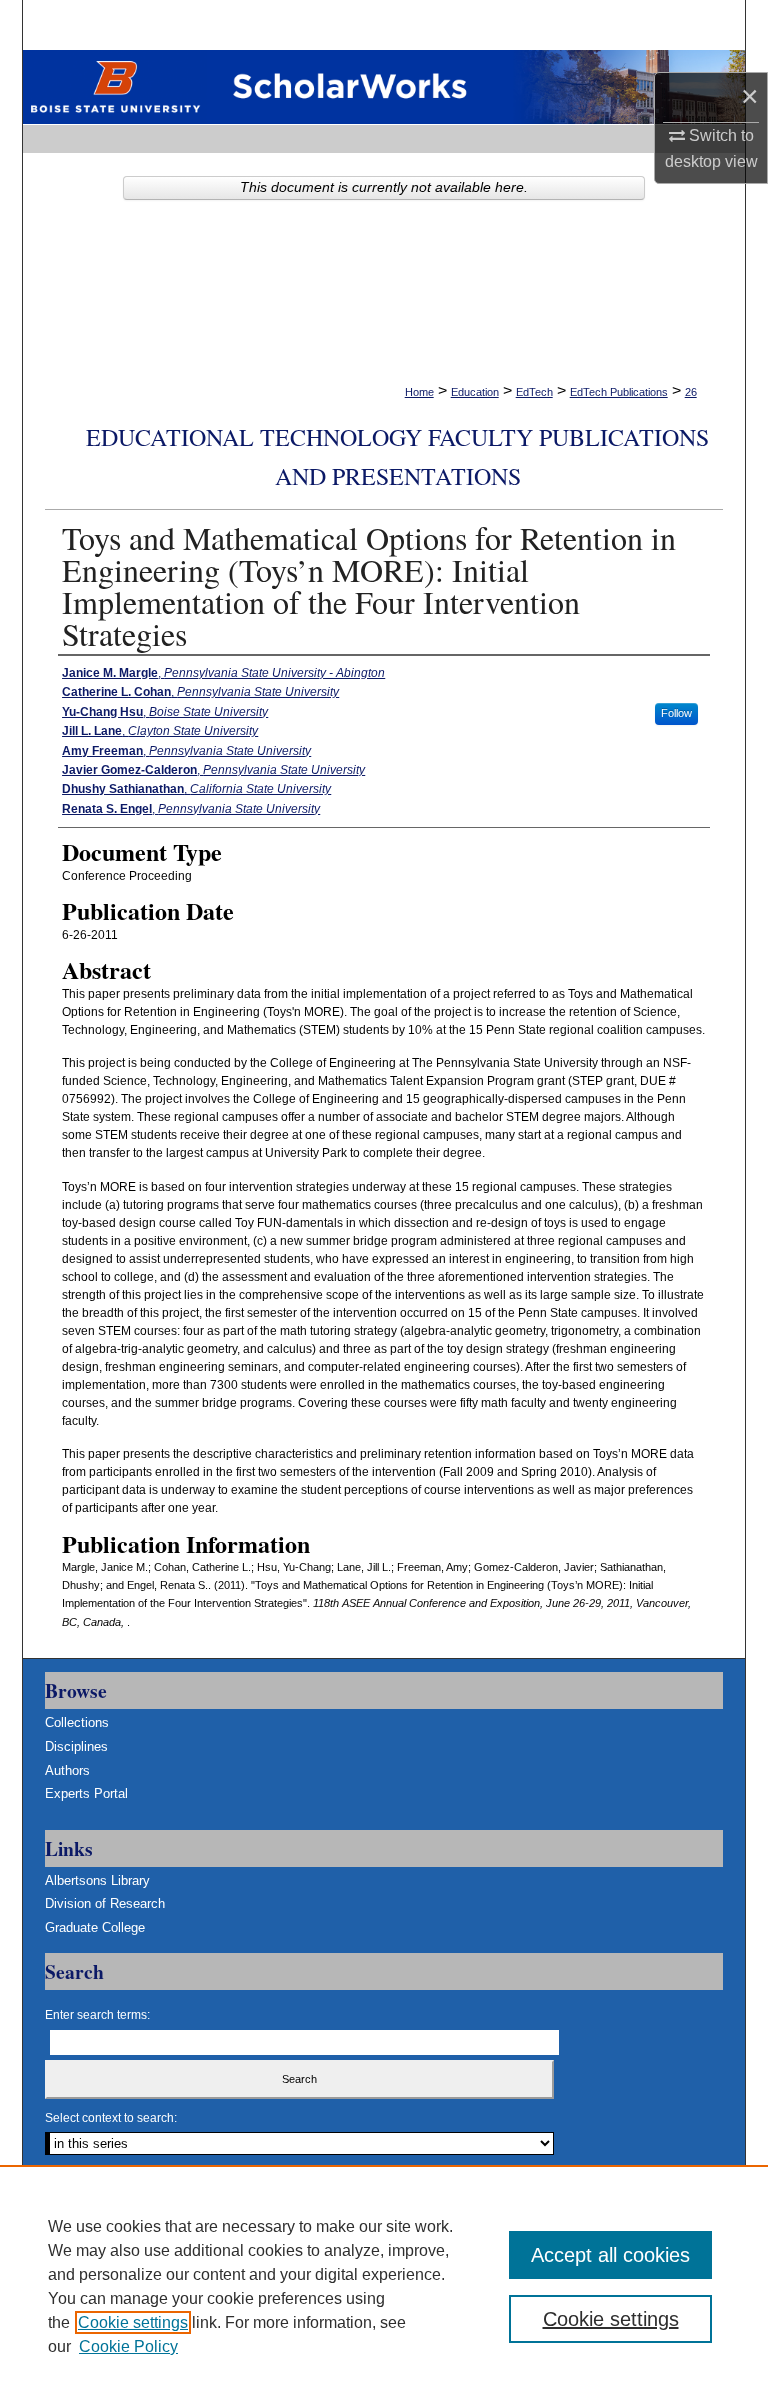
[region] (384, 2286)
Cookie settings (133, 2322)
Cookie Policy (128, 2346)
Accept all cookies (610, 2255)
